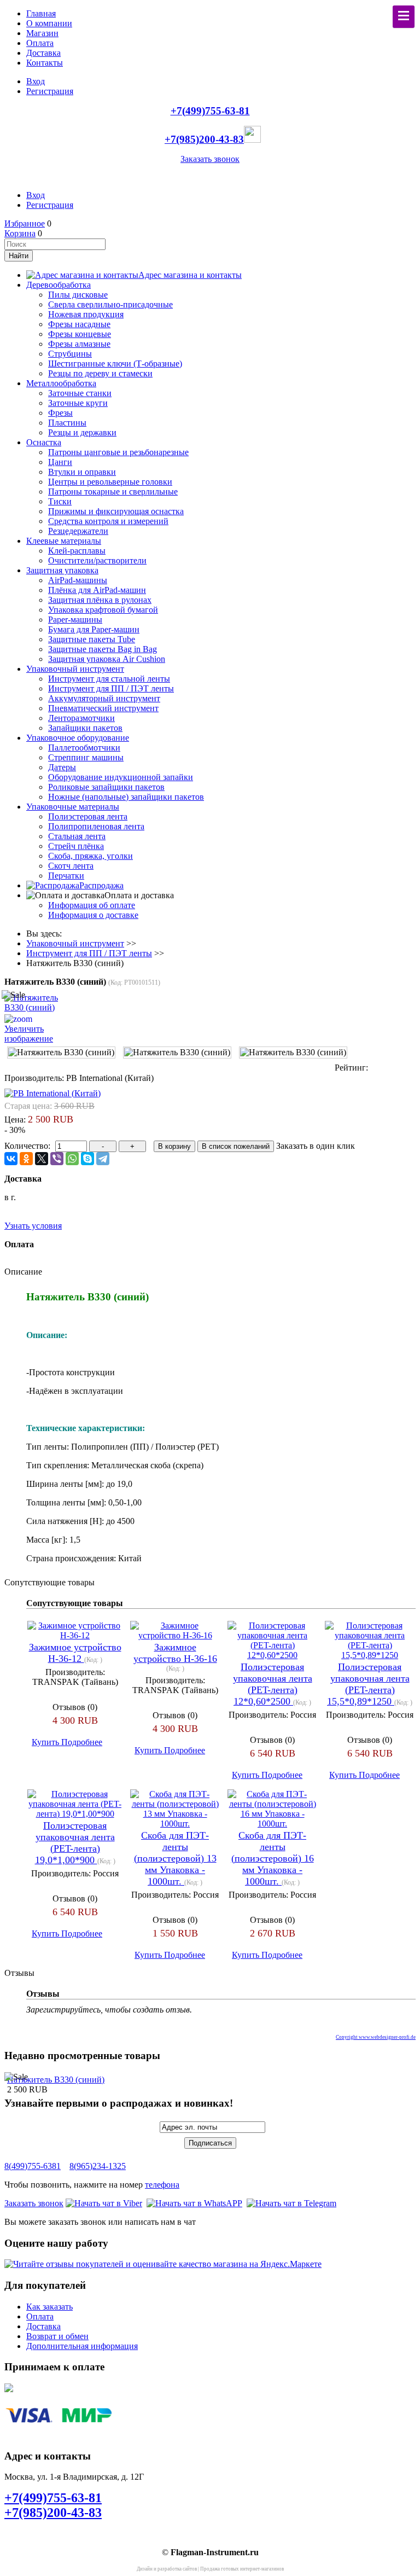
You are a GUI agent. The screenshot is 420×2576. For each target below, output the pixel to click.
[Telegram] (103, 1159)
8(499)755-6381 (33, 2166)
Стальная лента (77, 836)
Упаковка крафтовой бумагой (103, 610)
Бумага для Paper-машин (94, 629)
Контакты (45, 63)
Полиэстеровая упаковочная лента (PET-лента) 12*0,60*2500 (273, 1684)
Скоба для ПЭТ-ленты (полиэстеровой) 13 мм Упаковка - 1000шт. (175, 1858)
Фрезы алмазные (79, 344)
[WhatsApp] (72, 1159)
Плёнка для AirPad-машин (97, 590)
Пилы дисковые (78, 295)
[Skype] (87, 1159)
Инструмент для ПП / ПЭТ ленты (111, 688)
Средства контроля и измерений (108, 521)
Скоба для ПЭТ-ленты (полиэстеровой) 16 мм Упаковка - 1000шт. (273, 1858)
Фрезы (60, 413)
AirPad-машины (78, 580)
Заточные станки (80, 393)
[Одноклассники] (26, 1159)
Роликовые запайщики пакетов (106, 787)
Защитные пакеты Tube (92, 639)
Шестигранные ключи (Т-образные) (115, 364)
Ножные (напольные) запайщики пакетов (126, 797)
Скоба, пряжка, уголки (91, 856)
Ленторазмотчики (81, 718)
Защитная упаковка (62, 570)
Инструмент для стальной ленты (109, 679)
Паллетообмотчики (84, 748)
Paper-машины (75, 620)
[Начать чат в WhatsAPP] (194, 2203)
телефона (162, 2185)
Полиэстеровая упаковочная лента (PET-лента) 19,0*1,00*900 (75, 1843)
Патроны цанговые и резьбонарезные (118, 452)
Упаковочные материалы (73, 807)
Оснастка (44, 442)
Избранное (25, 223)
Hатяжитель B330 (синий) (56, 2080)
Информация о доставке (93, 915)
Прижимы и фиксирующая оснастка (116, 511)
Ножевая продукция (86, 314)
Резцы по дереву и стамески (100, 373)
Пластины (67, 423)
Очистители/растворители (97, 560)
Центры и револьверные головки (110, 482)
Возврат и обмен (57, 2336)
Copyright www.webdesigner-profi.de (376, 2037)
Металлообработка (61, 383)
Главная (41, 13)
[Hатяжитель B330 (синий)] (61, 1053)
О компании (49, 23)
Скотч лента (71, 866)
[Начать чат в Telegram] (291, 2203)
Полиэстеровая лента (88, 816)
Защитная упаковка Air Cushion (107, 659)
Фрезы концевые (80, 334)
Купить (46, 1742)
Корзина (20, 233)
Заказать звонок (210, 159)
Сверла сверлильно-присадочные (110, 304)
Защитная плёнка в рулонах (100, 600)
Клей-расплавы (77, 551)
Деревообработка (59, 285)
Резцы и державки (82, 432)
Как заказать (49, 2307)
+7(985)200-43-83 (204, 139)
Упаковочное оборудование (78, 738)
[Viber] (57, 1159)
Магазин (42, 33)
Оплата (40, 43)
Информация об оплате (92, 905)
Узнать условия (33, 1226)
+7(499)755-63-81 (210, 111)
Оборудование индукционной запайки (121, 777)
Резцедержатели (78, 531)
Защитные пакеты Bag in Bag (103, 649)
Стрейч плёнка (76, 846)
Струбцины (70, 354)
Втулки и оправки (82, 472)
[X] (42, 1159)
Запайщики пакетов (85, 728)
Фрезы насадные (79, 324)
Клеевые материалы (64, 541)
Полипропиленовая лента (96, 826)
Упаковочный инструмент (75, 669)
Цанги (60, 462)
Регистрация (50, 91)
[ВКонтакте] (11, 1159)
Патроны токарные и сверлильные (113, 492)
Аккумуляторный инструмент (104, 698)
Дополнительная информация (82, 2346)
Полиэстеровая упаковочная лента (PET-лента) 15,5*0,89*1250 (368, 1684)
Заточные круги (78, 403)
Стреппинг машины (86, 757)
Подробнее (82, 1742)
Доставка (43, 53)
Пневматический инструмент (103, 708)
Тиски (60, 501)
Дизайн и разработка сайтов (167, 2569)
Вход (36, 81)
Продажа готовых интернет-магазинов (242, 2569)
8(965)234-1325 (98, 2166)
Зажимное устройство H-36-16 (175, 1653)
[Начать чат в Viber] (104, 2203)
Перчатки (66, 876)
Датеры (62, 767)
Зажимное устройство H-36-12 (75, 1653)
